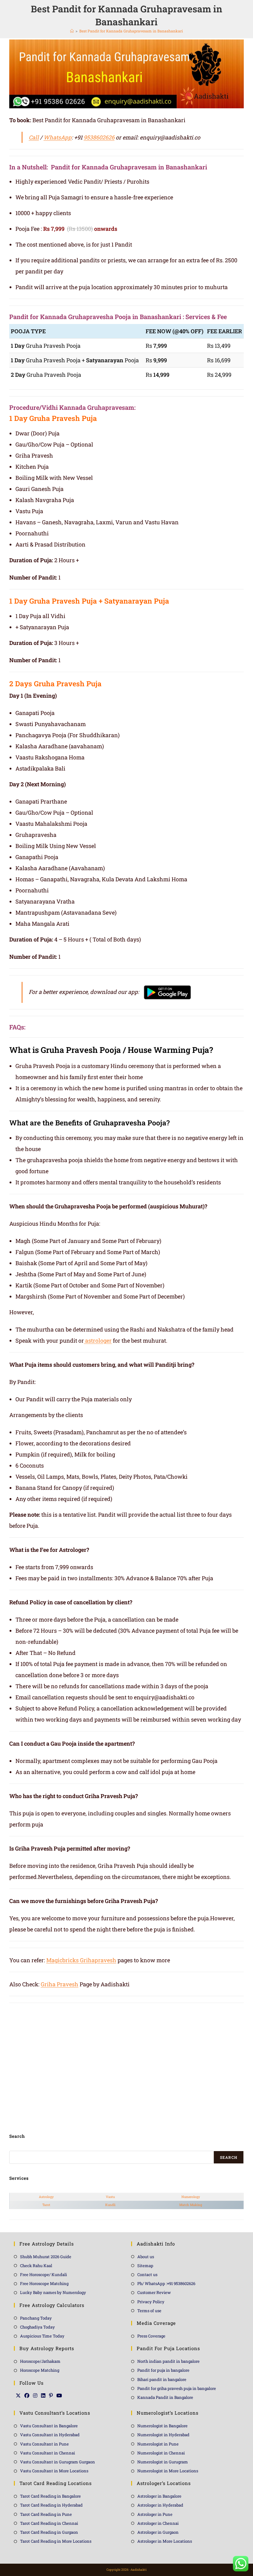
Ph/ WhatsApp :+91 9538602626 (166, 2283)
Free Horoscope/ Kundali (44, 2275)
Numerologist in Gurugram (163, 2462)
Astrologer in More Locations (165, 2541)
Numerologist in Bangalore (162, 2426)
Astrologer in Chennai (158, 2523)
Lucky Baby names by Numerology (53, 2292)
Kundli (110, 2205)
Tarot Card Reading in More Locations (56, 2541)
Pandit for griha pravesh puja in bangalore (177, 2388)
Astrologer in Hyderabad (160, 2505)
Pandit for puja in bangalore (163, 2370)
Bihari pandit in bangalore (162, 2379)
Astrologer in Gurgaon (158, 2532)
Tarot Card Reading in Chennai (49, 2523)
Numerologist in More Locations (168, 2471)
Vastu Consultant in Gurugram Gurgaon (58, 2462)
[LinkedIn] (43, 2395)
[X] (18, 2395)
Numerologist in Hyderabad (163, 2435)
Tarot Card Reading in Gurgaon (49, 2532)
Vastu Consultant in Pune (44, 2444)
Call (34, 137)
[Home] (72, 31)
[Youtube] (59, 2395)
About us (146, 2257)
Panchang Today (36, 2318)
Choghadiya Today (37, 2327)
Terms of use (149, 2311)
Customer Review (154, 2292)
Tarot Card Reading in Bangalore (50, 2496)
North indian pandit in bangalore (168, 2361)
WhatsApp (58, 137)
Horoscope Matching (40, 2370)
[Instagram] (35, 2395)
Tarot (46, 2205)
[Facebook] (27, 2395)
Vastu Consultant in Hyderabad (50, 2435)
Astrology (46, 2197)
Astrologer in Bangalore (159, 2496)
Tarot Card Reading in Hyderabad (51, 2505)
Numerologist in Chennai (161, 2453)
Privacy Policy (151, 2302)
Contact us (147, 2275)
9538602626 (99, 137)
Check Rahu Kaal (36, 2266)
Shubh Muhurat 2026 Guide (46, 2257)
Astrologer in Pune (155, 2514)
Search (229, 2157)
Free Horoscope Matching (44, 2283)
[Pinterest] (51, 2395)
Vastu (110, 2197)
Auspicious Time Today (42, 2336)
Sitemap (145, 2266)
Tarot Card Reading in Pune (46, 2514)
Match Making (191, 2205)
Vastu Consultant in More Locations (54, 2471)
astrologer (98, 1340)
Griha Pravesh (60, 1984)
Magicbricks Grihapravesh (81, 1960)
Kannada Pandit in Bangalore (165, 2397)
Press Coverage (151, 2336)
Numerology (191, 2197)
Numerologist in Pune (158, 2444)
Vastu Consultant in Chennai (48, 2453)
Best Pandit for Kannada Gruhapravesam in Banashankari (131, 31)
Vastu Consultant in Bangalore (49, 2426)
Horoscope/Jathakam (40, 2361)
